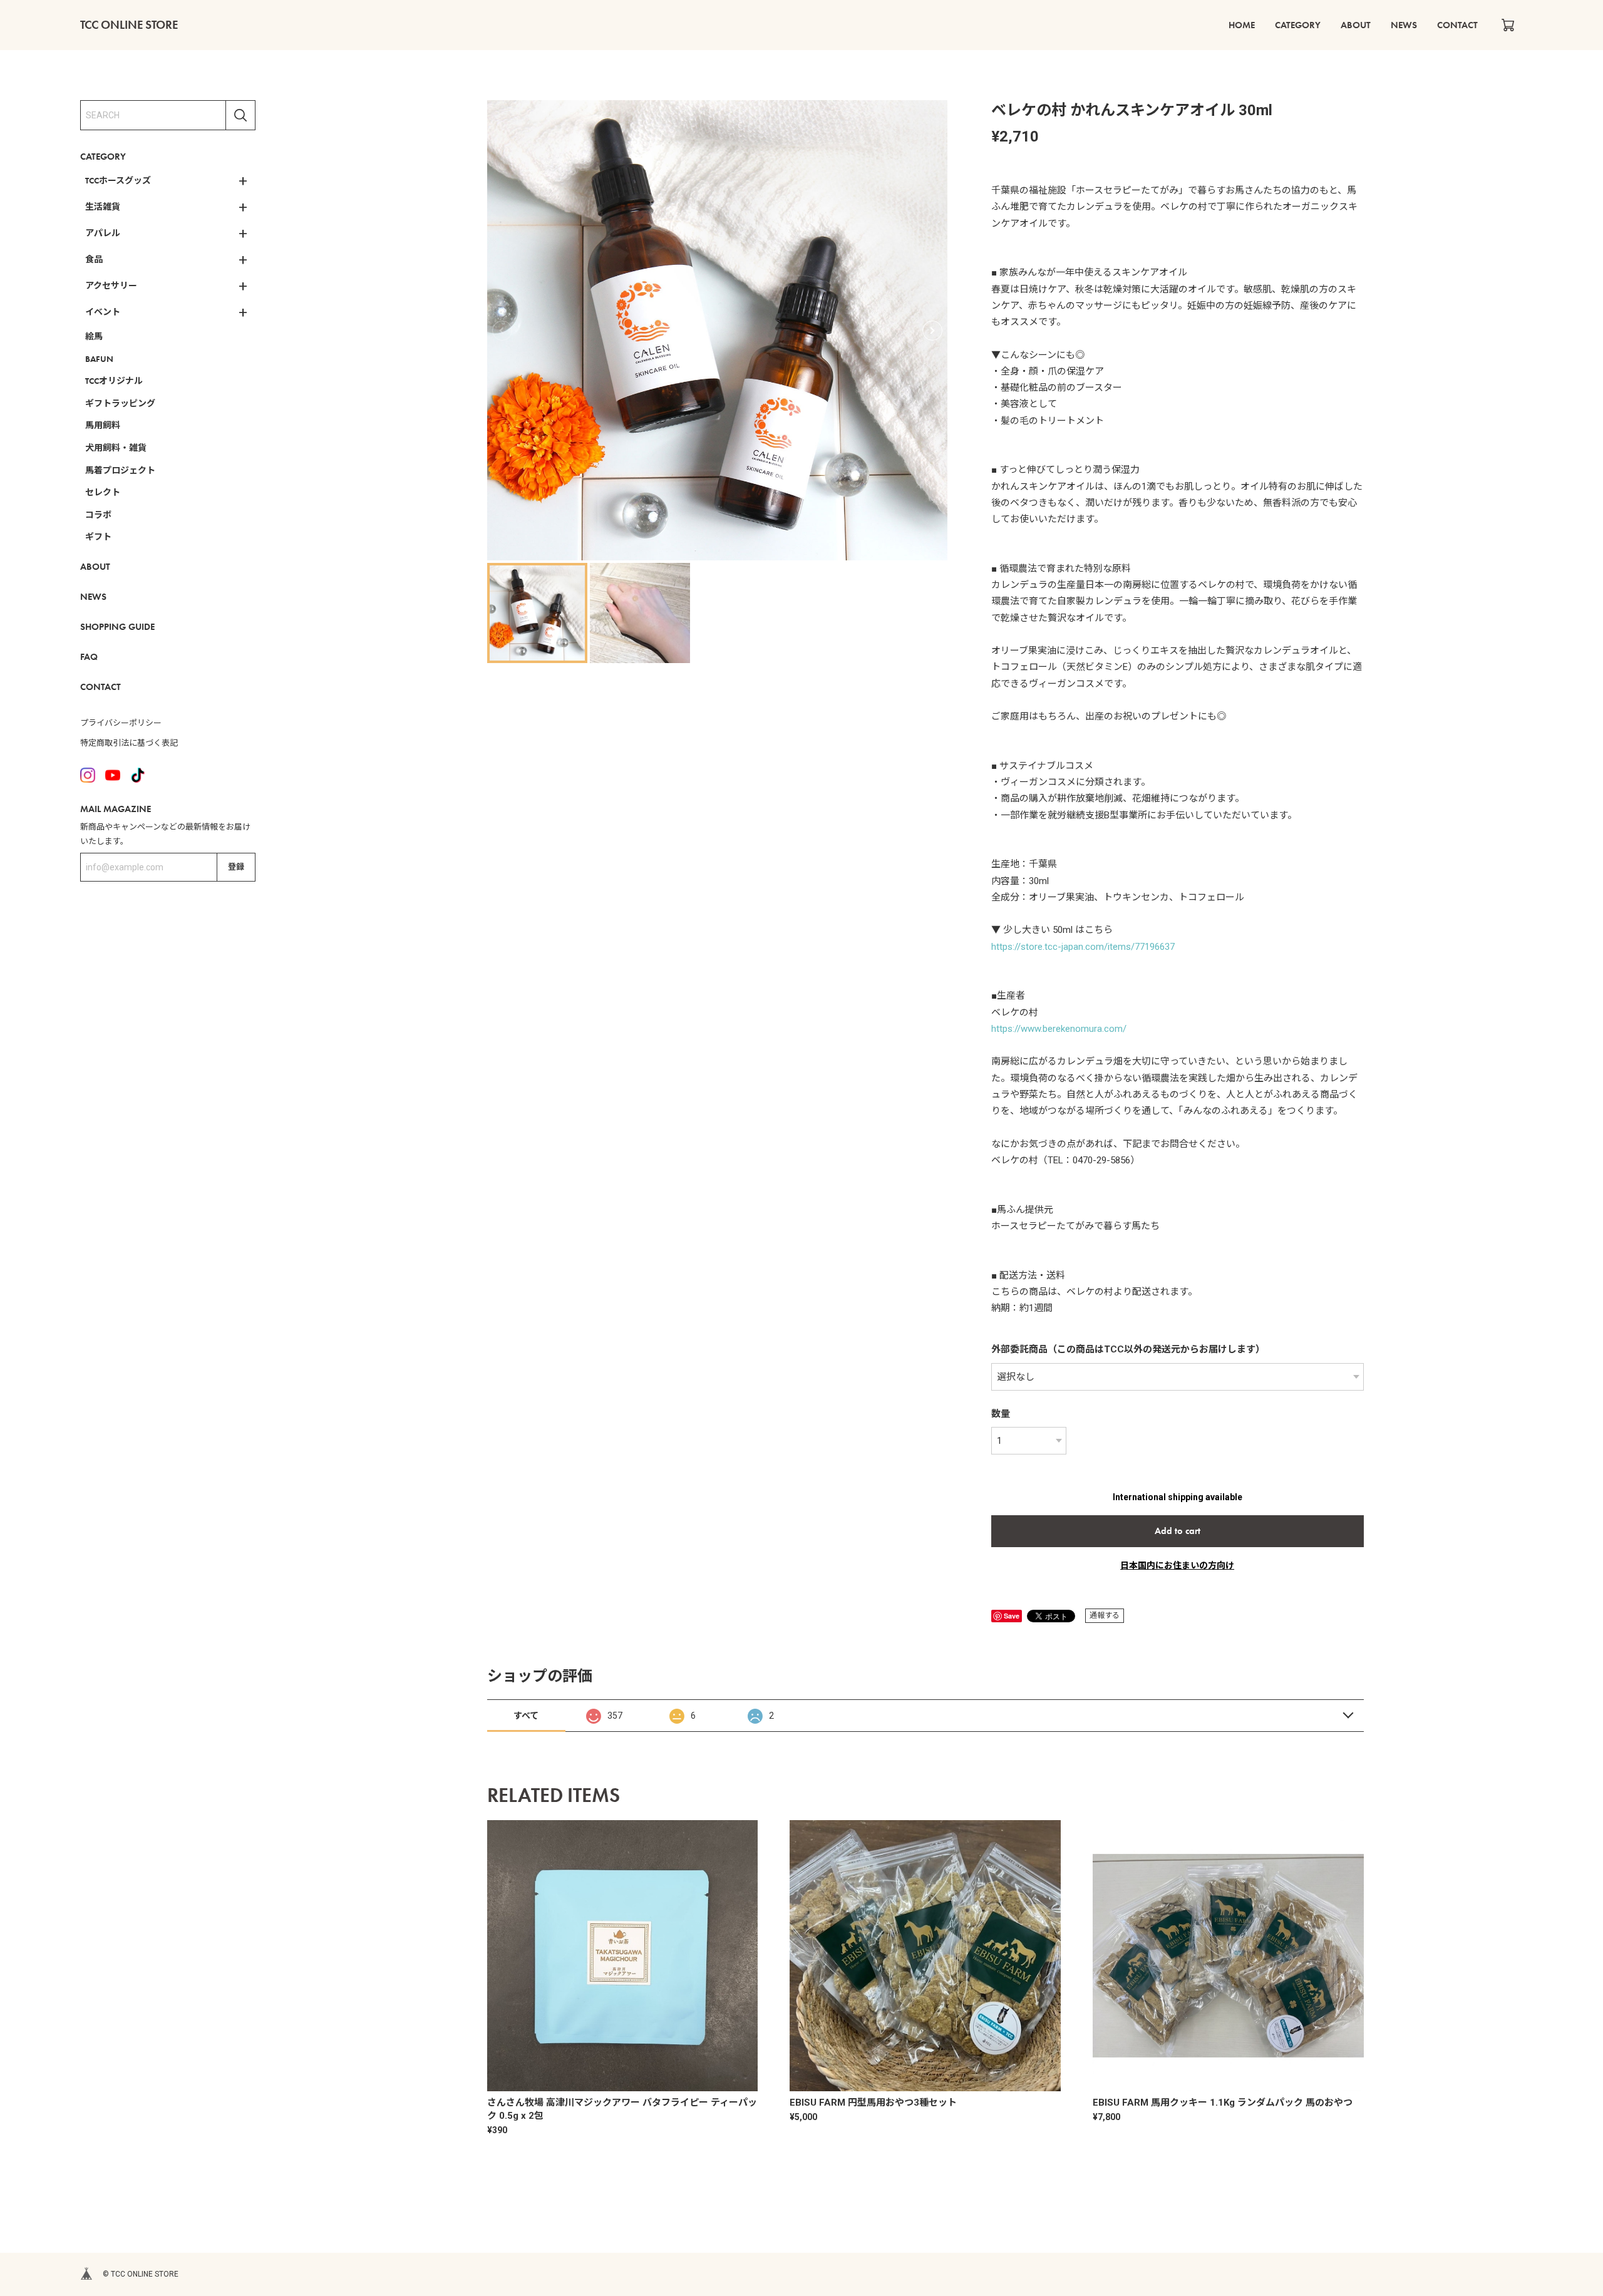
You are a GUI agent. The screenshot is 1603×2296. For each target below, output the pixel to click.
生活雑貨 (103, 207)
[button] (932, 331)
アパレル (103, 233)
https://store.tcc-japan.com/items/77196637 (1083, 947)
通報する (1105, 1615)
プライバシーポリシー (121, 723)
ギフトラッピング (120, 403)
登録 (236, 867)
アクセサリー (111, 286)
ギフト (98, 537)
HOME (1242, 25)
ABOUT (1356, 25)
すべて (526, 1716)
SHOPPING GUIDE (117, 627)
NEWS (1404, 25)
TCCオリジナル (114, 381)
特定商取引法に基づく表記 (129, 743)
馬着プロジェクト (120, 470)
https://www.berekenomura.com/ (1059, 1029)
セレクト (103, 492)
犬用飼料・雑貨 (116, 448)
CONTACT (1457, 25)
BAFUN (99, 359)
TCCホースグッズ (118, 180)
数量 (1001, 1414)
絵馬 (94, 336)
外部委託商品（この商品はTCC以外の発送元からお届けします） (1128, 1349)
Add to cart (1178, 1531)
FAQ (89, 657)
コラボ (98, 515)
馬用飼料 (103, 425)
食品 (94, 259)
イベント (103, 312)
